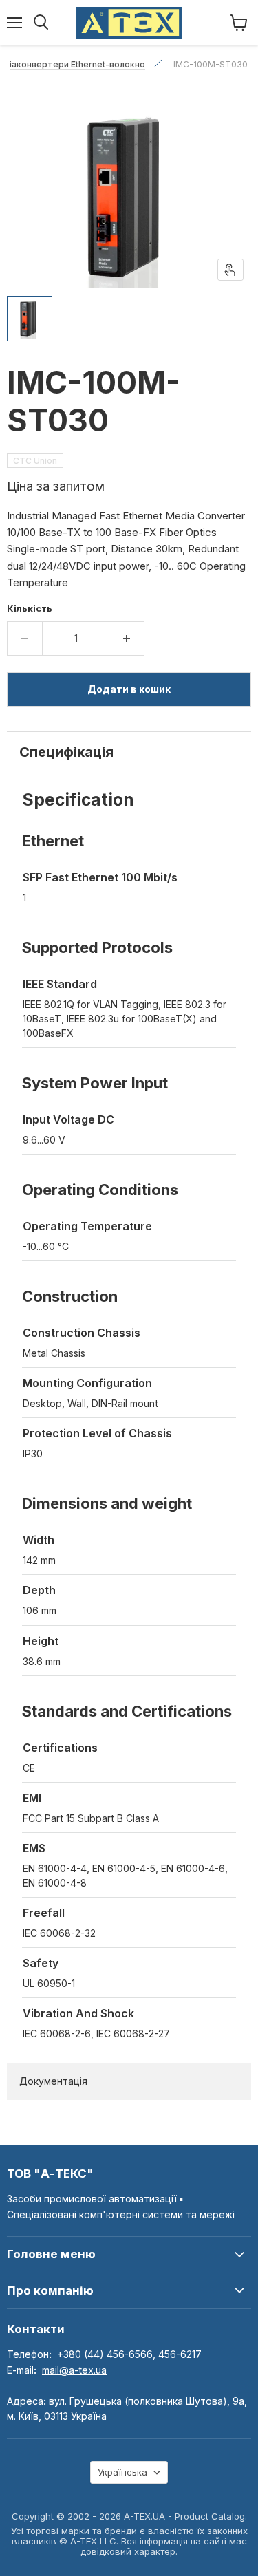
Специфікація (66, 752)
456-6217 (180, 2354)
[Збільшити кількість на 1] (127, 638)
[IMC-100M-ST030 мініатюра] (30, 319)
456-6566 (130, 2354)
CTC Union (35, 461)
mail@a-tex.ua (74, 2370)
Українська (122, 2472)
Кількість (30, 609)
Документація (53, 2081)
